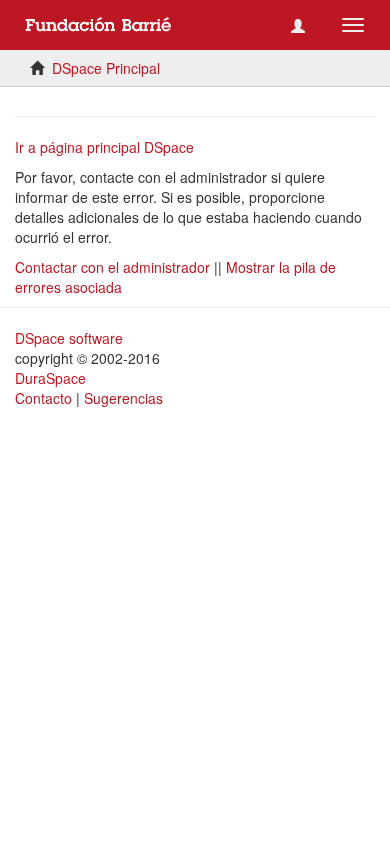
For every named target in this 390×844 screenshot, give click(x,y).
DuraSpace (50, 378)
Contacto (43, 398)
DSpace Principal (106, 68)
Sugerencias (123, 398)
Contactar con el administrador (112, 267)
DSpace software (69, 338)
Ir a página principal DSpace (104, 147)
